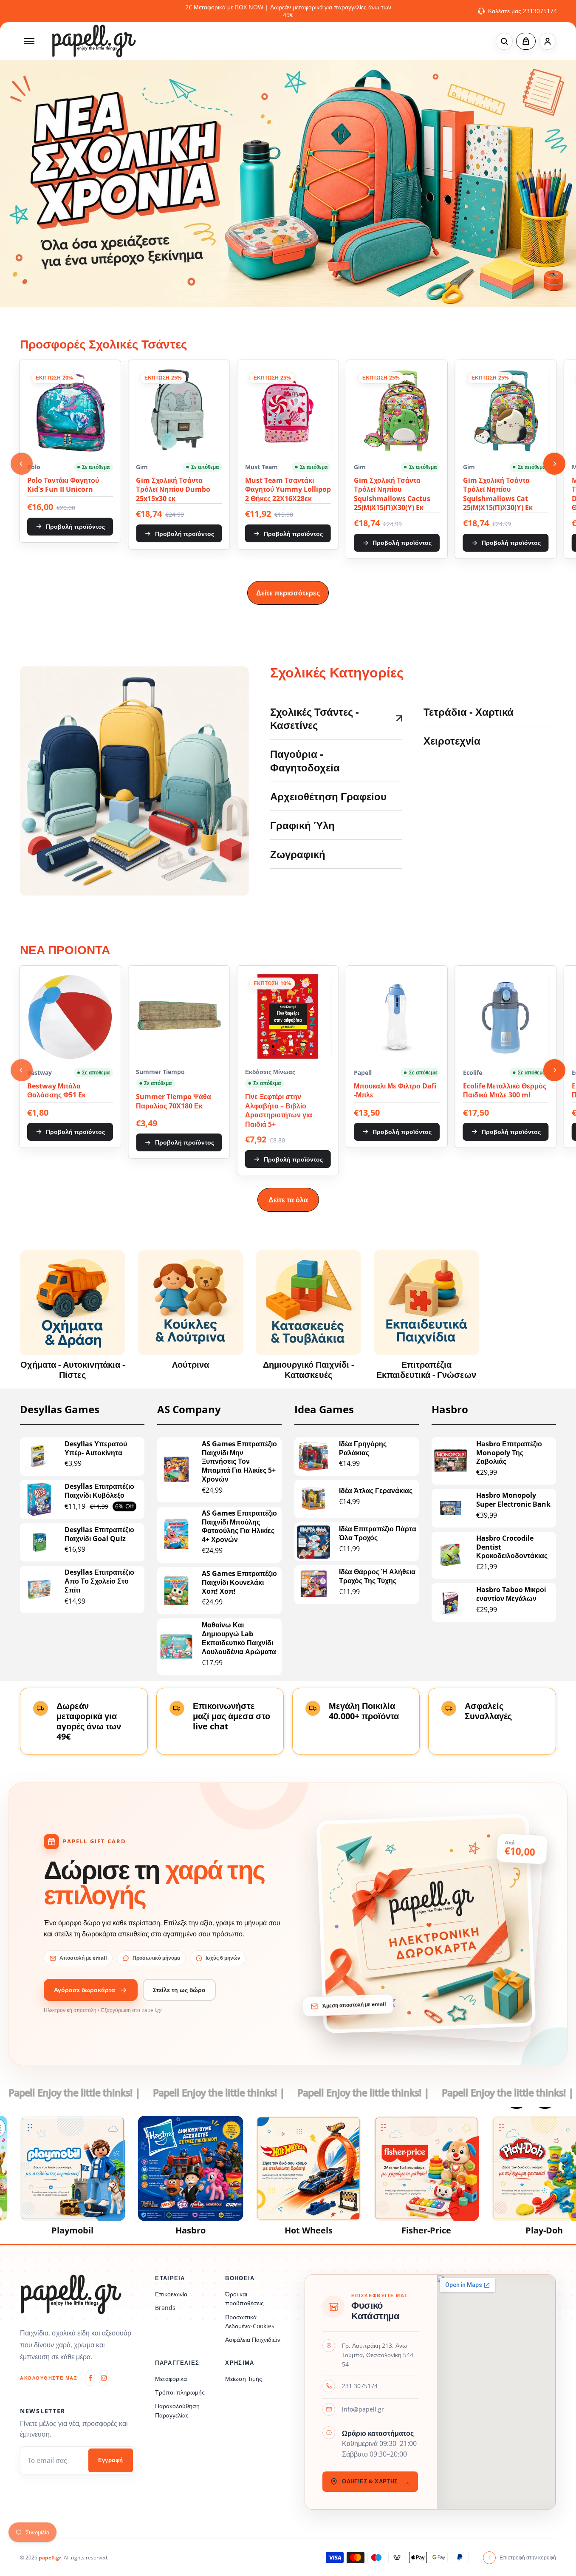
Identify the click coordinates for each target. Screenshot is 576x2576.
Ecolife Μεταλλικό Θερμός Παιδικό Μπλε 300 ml (505, 1091)
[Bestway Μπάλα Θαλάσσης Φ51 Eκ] (70, 1016)
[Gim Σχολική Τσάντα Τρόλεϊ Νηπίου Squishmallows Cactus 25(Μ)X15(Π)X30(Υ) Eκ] (397, 411)
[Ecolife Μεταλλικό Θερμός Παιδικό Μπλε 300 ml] (506, 1016)
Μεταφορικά (171, 2379)
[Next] (554, 464)
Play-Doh (487, 2230)
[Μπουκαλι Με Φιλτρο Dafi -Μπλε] (397, 1016)
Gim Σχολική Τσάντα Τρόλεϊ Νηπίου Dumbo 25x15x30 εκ (173, 490)
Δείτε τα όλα (288, 1200)
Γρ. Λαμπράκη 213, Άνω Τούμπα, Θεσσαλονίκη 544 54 (378, 2355)
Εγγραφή (111, 2460)
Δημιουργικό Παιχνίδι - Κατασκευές (308, 1370)
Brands (165, 2308)
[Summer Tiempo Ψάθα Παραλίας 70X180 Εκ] (179, 1016)
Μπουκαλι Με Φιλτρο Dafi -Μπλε (395, 1091)
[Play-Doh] (487, 2168)
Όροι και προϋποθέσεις (244, 2298)
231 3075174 (360, 2386)
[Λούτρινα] (191, 1303)
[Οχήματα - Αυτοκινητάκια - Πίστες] (73, 1303)
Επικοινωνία (171, 2294)
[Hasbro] (133, 2168)
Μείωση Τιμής (244, 2379)
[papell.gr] (94, 41)
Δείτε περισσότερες (288, 593)
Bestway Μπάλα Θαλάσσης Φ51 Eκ (56, 1091)
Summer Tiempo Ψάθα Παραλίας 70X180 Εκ (174, 1101)
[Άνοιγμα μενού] (29, 41)
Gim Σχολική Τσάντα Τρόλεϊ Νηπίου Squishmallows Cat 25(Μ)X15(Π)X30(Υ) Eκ (498, 494)
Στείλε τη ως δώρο (179, 1990)
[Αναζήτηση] (504, 41)
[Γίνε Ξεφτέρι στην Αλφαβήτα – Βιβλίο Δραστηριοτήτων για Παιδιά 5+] (288, 1016)
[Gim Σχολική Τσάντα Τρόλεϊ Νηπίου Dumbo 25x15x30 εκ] (179, 411)
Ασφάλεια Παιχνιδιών (253, 2339)
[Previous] (22, 464)
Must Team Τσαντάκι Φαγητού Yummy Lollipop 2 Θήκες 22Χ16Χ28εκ (288, 490)
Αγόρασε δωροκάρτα (85, 1990)
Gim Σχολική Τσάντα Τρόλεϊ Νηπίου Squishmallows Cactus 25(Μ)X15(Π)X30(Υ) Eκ (392, 494)
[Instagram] (104, 2378)
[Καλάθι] (526, 41)
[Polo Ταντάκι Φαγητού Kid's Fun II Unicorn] (70, 411)
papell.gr (50, 2558)
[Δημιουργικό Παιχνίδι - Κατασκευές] (308, 1303)
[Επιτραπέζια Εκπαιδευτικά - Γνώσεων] (426, 1303)
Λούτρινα (191, 1365)
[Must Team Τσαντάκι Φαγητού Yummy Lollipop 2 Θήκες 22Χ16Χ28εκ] (288, 411)
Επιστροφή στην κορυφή (522, 2558)
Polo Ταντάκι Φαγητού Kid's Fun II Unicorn (63, 485)
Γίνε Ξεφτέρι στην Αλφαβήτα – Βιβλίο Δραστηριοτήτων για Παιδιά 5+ (279, 1111)
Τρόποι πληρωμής (180, 2392)
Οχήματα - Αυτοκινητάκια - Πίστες (73, 1370)
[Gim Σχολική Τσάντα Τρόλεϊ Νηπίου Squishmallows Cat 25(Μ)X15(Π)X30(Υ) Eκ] (506, 411)
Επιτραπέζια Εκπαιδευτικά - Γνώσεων (426, 1370)
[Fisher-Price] (369, 2168)
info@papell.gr (363, 2409)
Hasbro (133, 2230)
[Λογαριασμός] (548, 41)
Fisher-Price (369, 2230)
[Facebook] (90, 2378)
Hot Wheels (251, 2230)
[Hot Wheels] (251, 2168)
